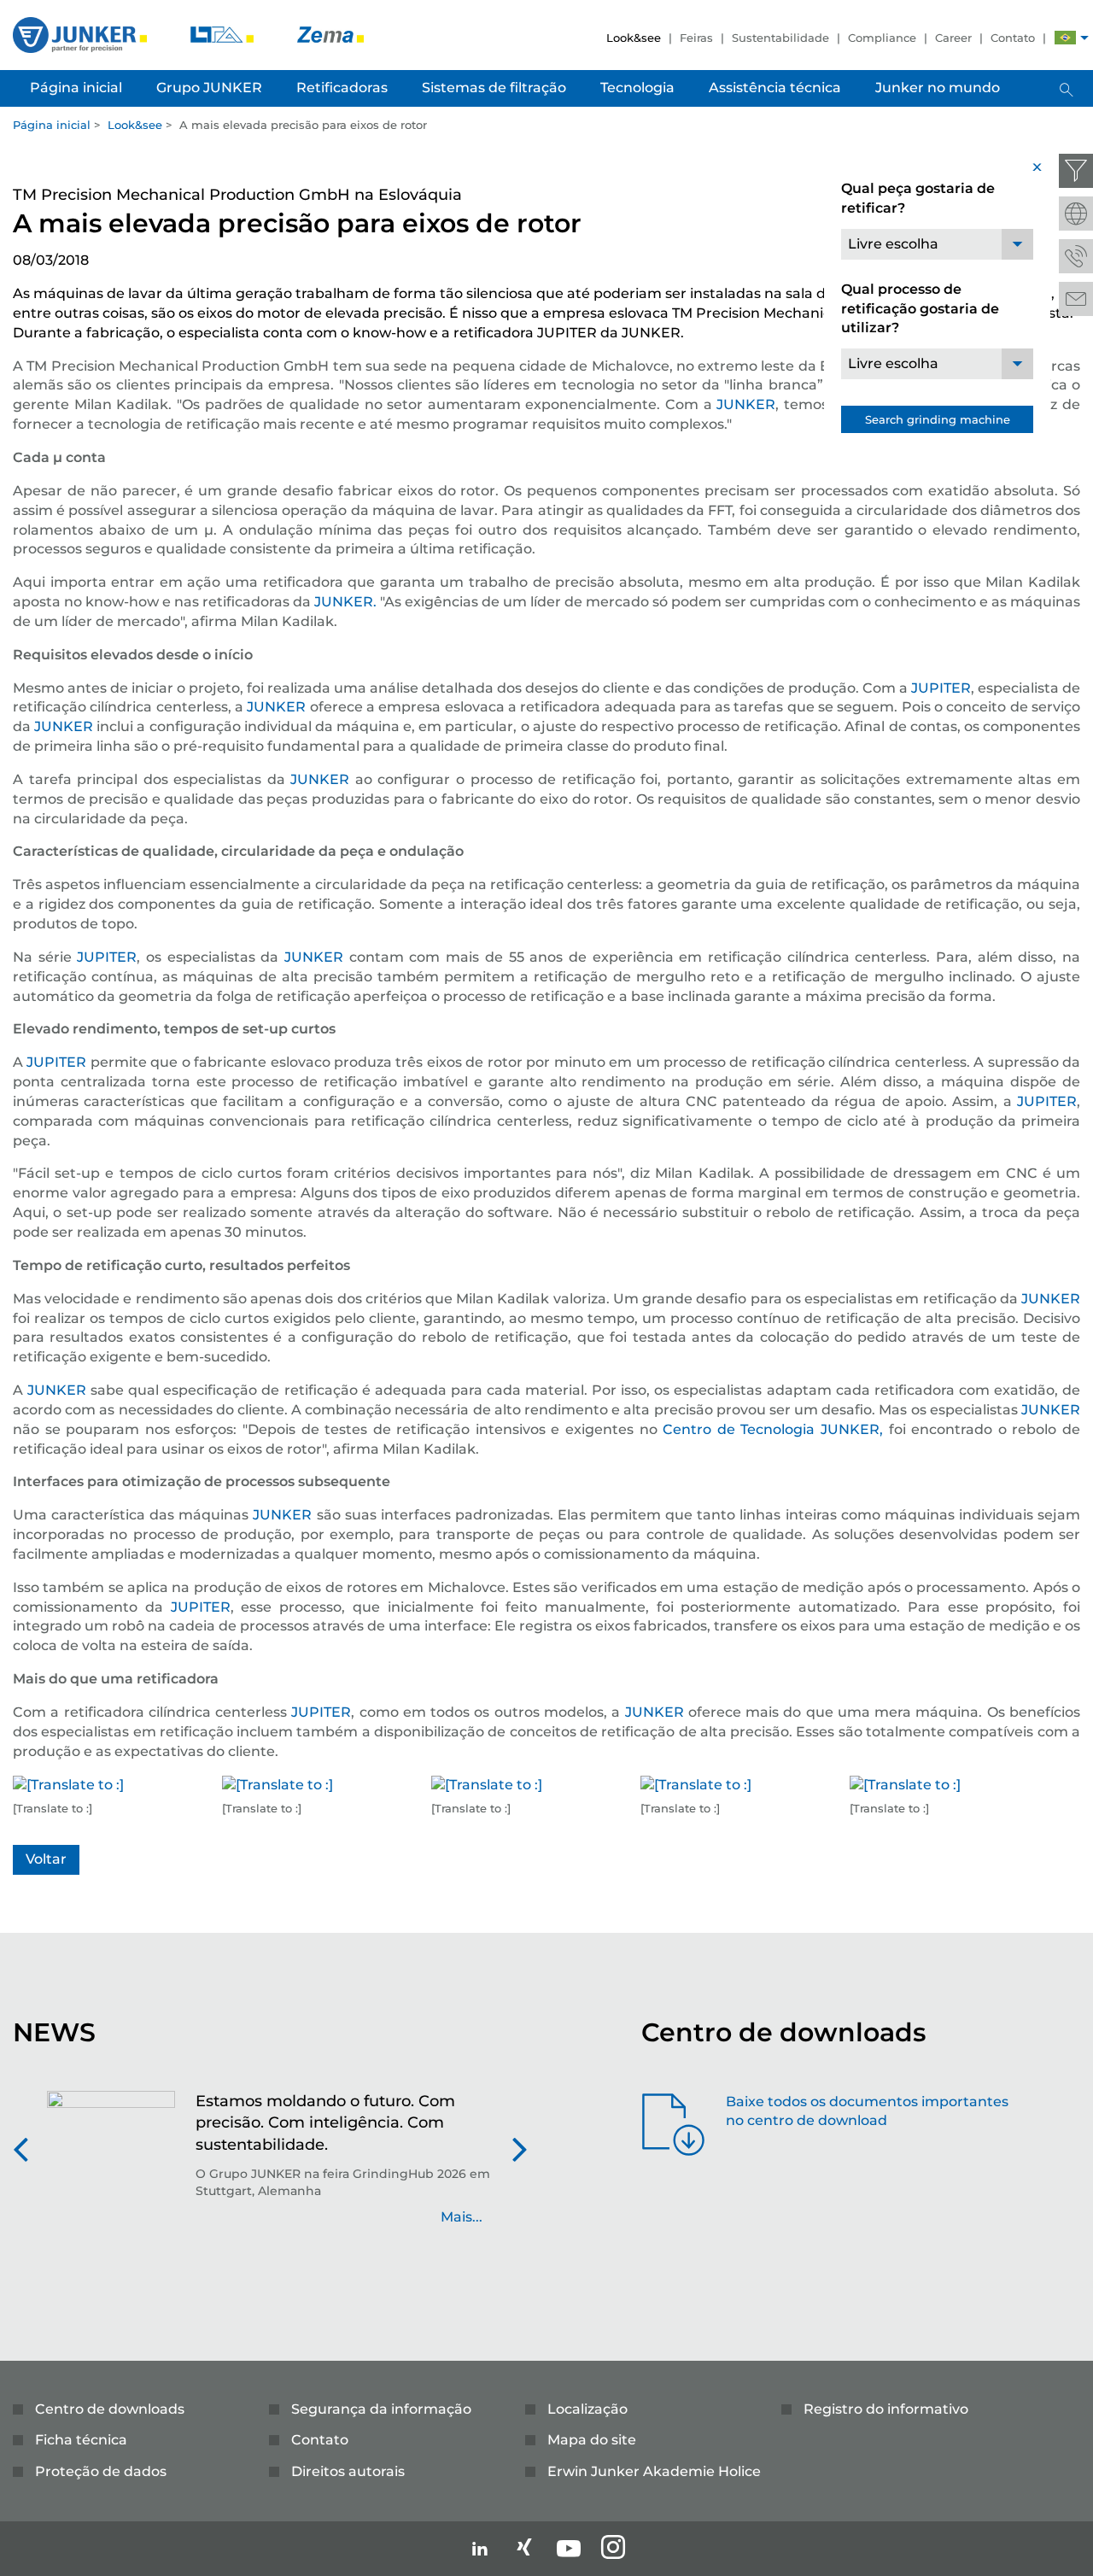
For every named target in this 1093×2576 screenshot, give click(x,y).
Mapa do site (592, 2440)
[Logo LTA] (224, 34)
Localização (587, 2409)
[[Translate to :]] (68, 1785)
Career (953, 38)
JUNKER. (345, 602)
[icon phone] (1076, 256)
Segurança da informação (381, 2409)
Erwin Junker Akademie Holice (654, 2471)
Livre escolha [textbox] (893, 244)
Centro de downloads (110, 2409)
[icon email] (1076, 299)
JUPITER (941, 688)
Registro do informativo (886, 2409)
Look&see (634, 38)
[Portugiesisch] (1065, 40)
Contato (1013, 38)
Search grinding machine (938, 419)
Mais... (462, 2217)
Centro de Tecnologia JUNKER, (773, 1429)
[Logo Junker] (82, 34)
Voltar (46, 1859)
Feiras (696, 38)
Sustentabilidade (780, 38)
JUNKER (746, 404)
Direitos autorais (348, 2471)
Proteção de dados (101, 2471)
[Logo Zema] (330, 34)
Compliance (882, 38)
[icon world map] (1076, 214)
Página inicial (52, 125)
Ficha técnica (81, 2440)
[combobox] (937, 244)
